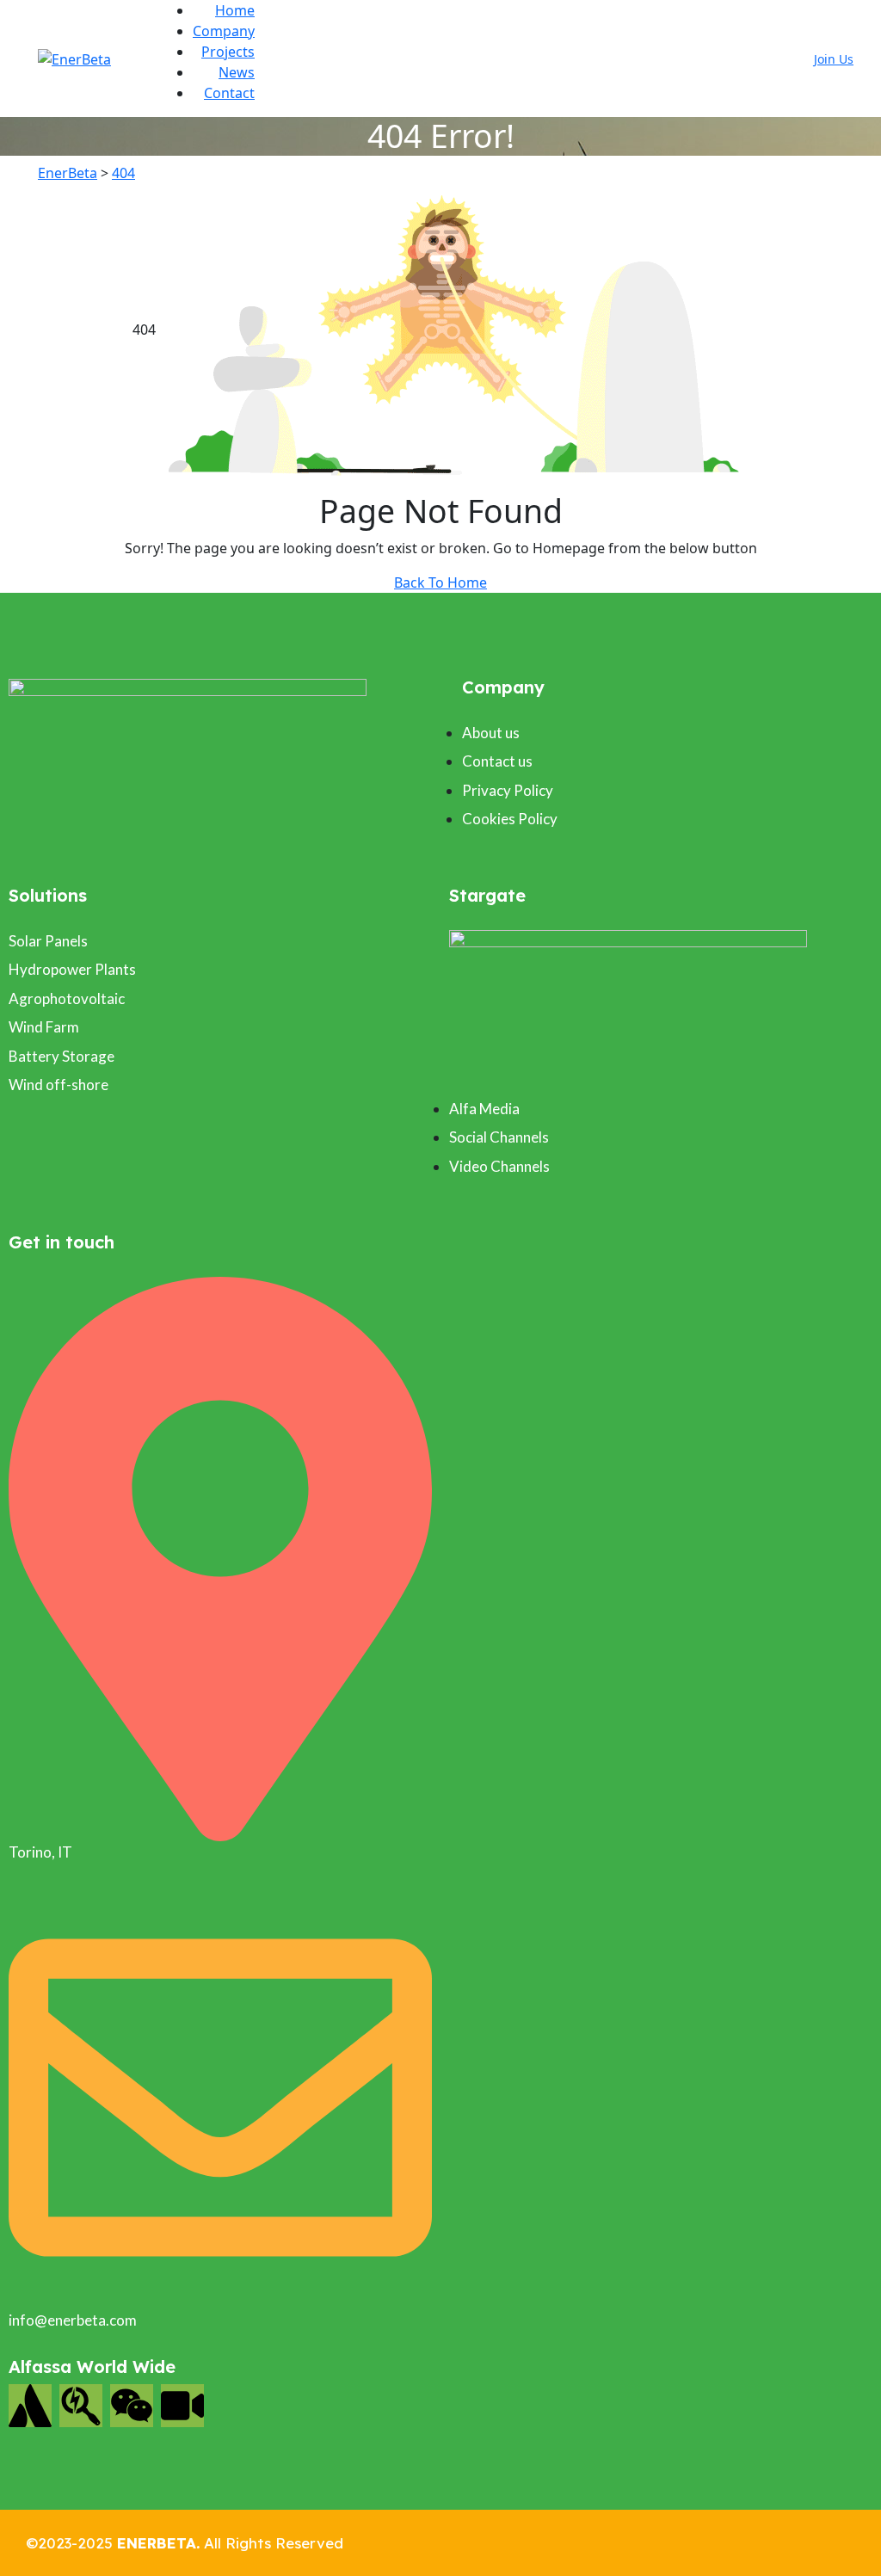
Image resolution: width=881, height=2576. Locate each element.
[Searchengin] (81, 2406)
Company (224, 31)
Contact (229, 93)
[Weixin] (132, 2406)
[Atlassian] (30, 2406)
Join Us (834, 59)
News (237, 72)
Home (235, 10)
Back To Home (440, 582)
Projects (228, 52)
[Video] (182, 2406)
